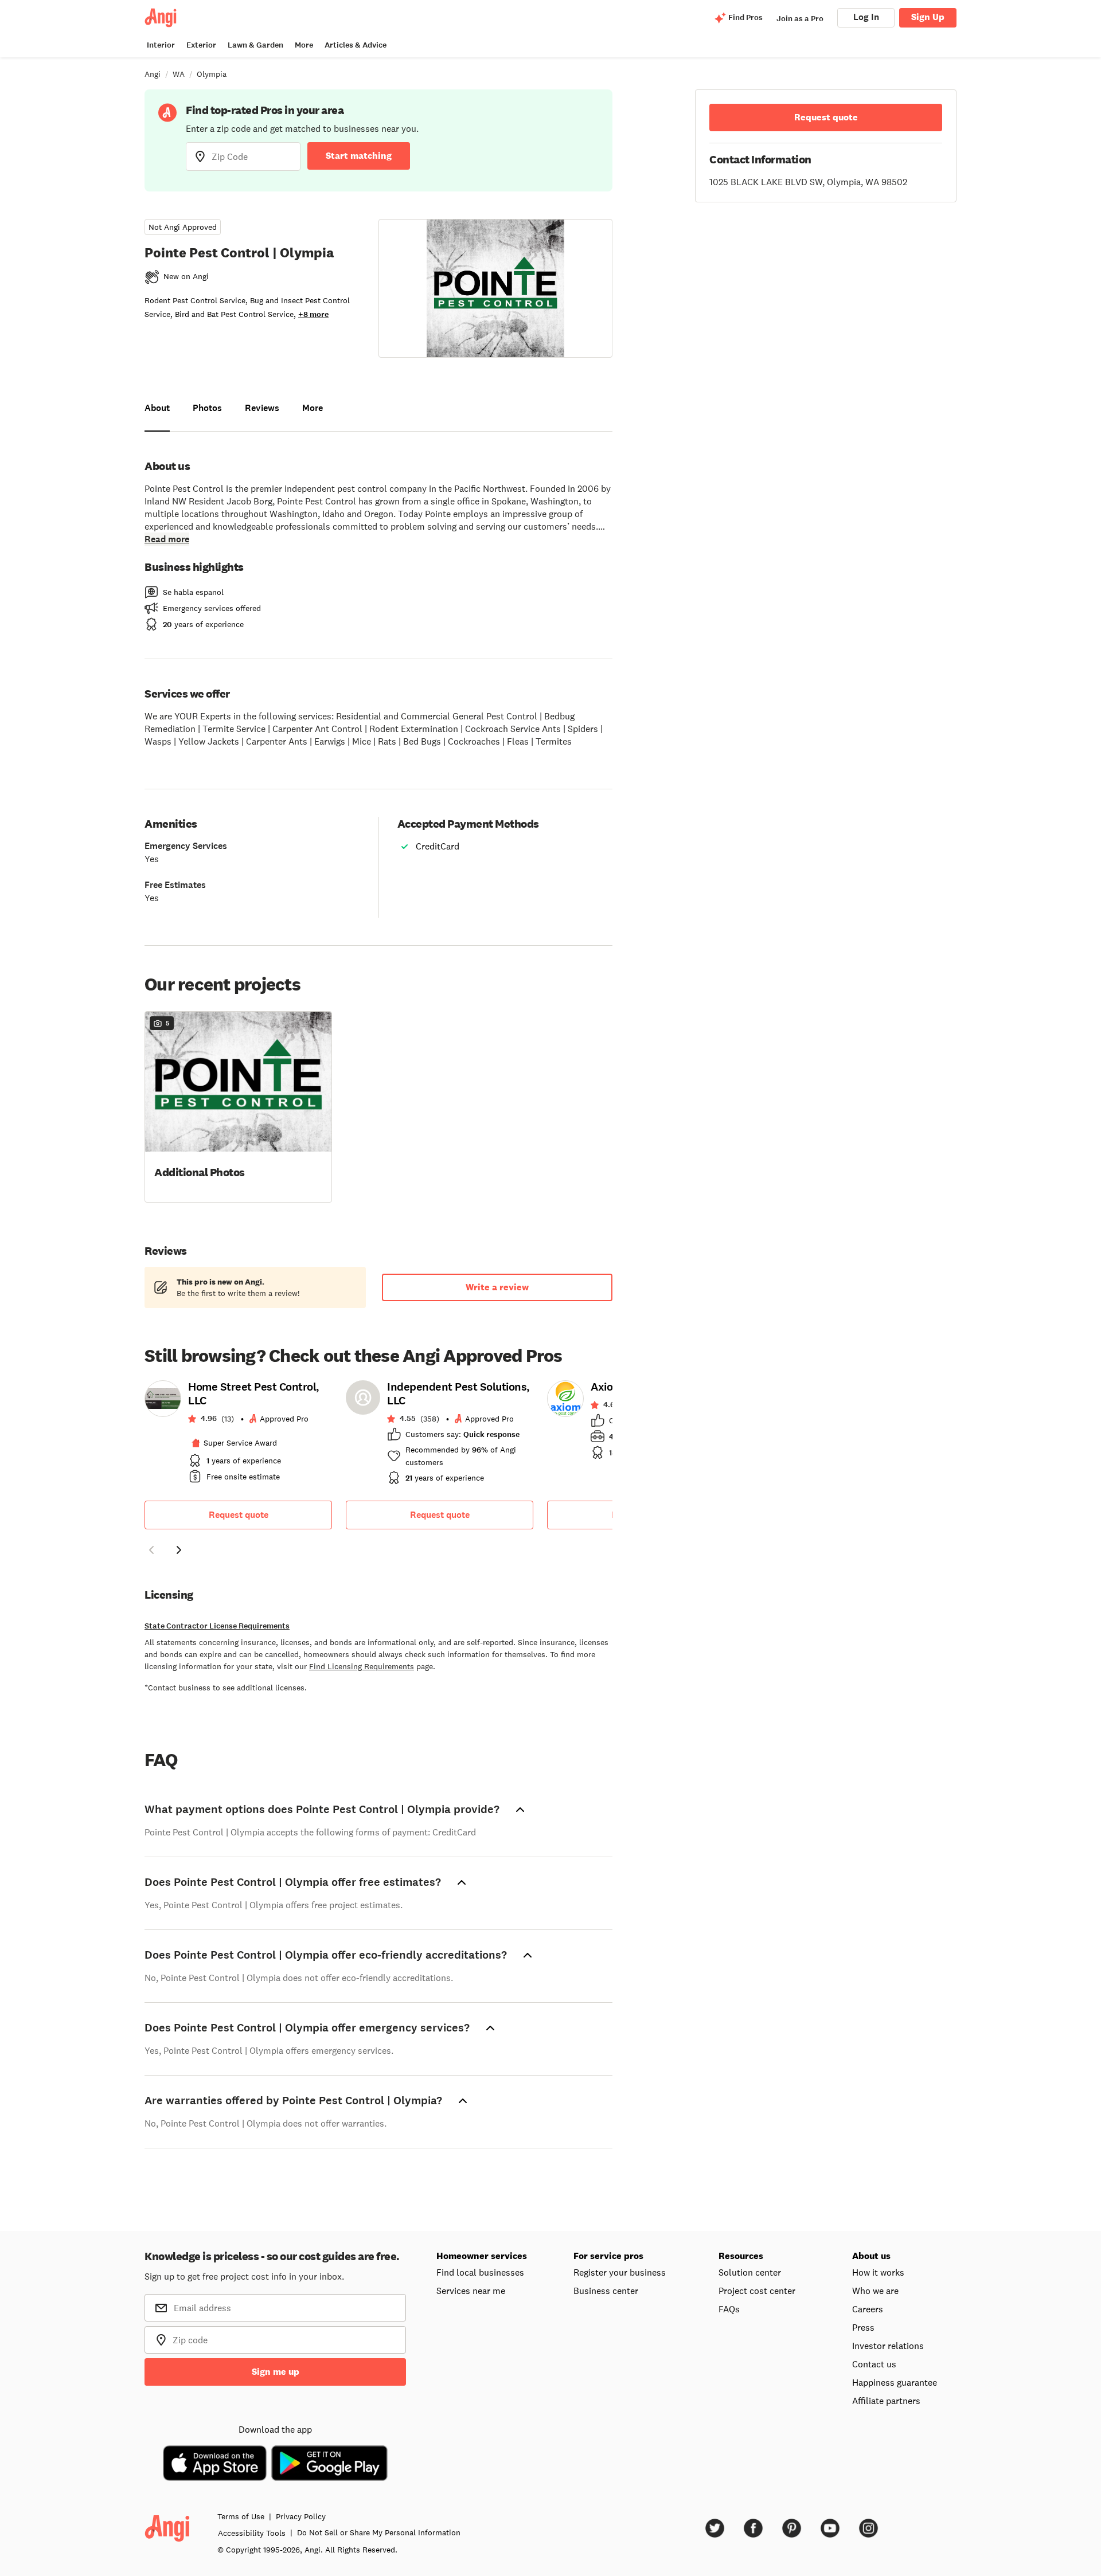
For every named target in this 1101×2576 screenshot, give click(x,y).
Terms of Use (241, 2516)
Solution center (750, 2272)
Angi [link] (153, 74)
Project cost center (757, 2291)
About (157, 408)
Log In (866, 17)
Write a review (497, 1287)
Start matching (359, 156)
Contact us (874, 2364)
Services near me (471, 2291)
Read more (167, 539)
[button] (238, 1106)
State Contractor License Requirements (217, 1626)
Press (863, 2327)
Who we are (875, 2291)
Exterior (201, 45)
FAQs (729, 2309)
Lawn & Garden (255, 45)
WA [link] (179, 74)
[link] (238, 1435)
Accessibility (252, 2533)
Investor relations (888, 2346)
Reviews (262, 408)
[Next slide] (179, 1550)
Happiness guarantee (895, 2382)
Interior (161, 45)
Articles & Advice (356, 45)
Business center (606, 2291)
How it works (878, 2272)
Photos (207, 408)
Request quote (239, 1515)
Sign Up (928, 17)
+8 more (313, 314)
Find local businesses (480, 2272)
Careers (868, 2309)
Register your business (620, 2272)
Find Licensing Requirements (362, 1666)
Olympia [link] (212, 74)
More (304, 45)
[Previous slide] (151, 1550)
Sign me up (276, 2372)
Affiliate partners (886, 2401)
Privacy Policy (301, 2516)
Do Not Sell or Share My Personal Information (379, 2532)
